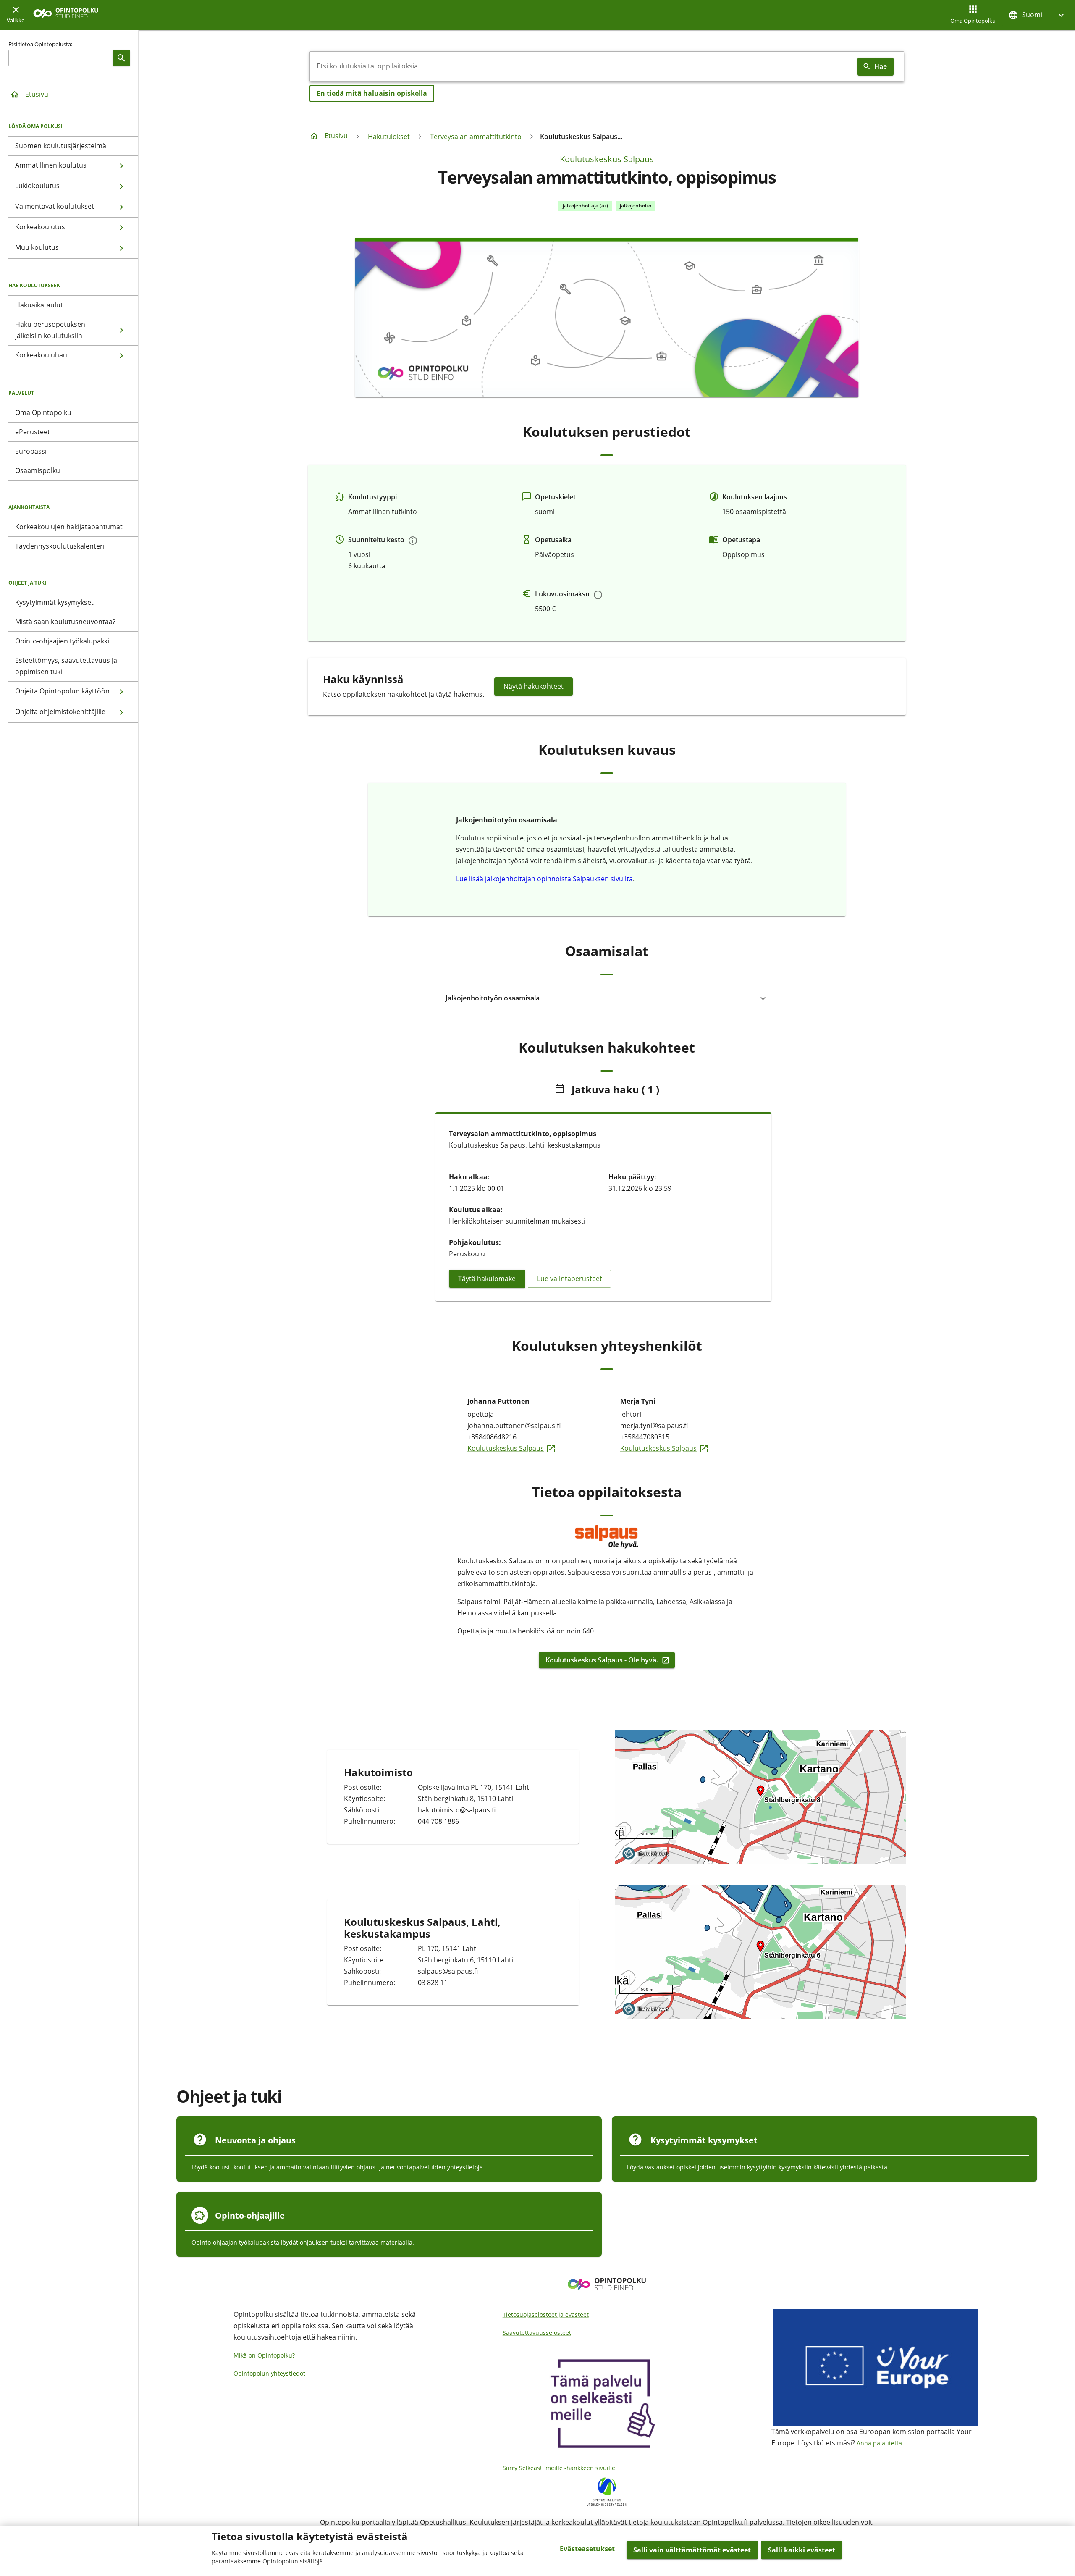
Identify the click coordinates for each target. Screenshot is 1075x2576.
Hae (881, 66)
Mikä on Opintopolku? (264, 2355)
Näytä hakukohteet (534, 686)
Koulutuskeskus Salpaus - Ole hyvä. (602, 1660)
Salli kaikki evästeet (802, 2550)
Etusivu (37, 94)
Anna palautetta (879, 2443)
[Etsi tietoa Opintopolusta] (121, 58)
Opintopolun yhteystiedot (269, 2373)
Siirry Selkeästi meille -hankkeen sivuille (559, 2468)
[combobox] (582, 66)
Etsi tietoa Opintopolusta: (40, 44)
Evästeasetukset (587, 2549)
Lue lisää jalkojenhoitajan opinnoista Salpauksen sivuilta (544, 879)
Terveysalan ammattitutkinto (476, 137)
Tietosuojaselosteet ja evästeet (546, 2315)
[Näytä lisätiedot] (413, 541)
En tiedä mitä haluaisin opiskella (372, 93)
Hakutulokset (389, 137)
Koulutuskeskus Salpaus (607, 159)
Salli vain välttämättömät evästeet (692, 2550)
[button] (1037, 15)
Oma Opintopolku (973, 21)
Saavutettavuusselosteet (537, 2333)
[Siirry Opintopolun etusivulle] (66, 15)
